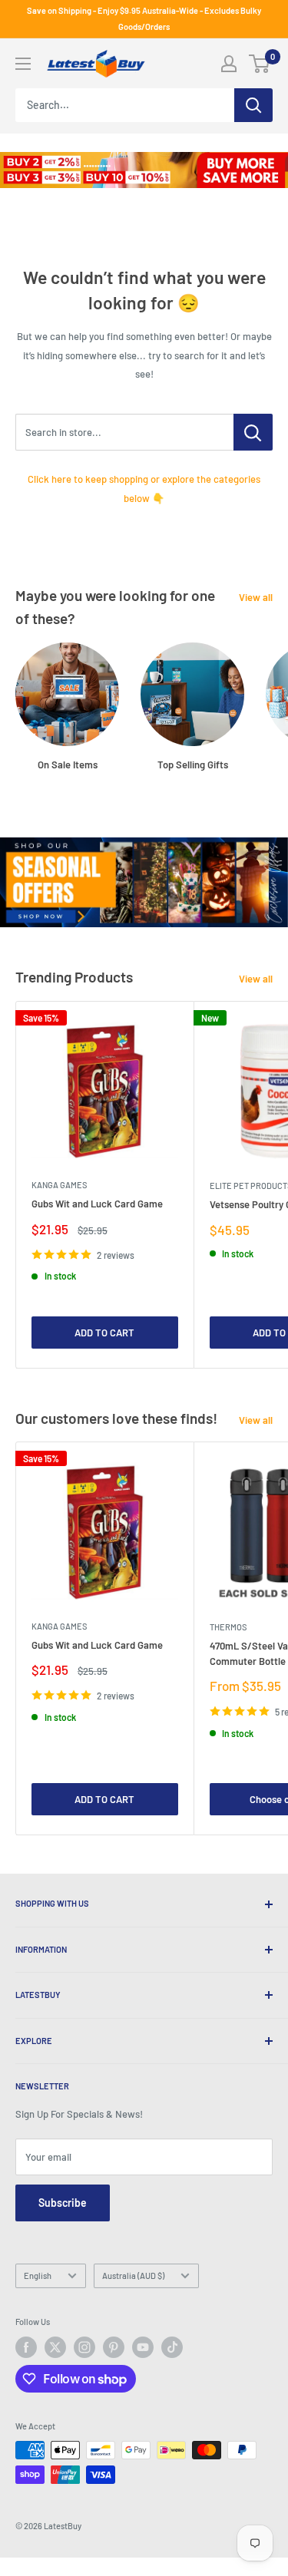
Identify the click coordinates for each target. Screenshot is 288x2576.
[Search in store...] (253, 432)
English (38, 2275)
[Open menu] (23, 64)
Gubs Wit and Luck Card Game (97, 1204)
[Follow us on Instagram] (84, 2347)
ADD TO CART (104, 1333)
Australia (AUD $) (133, 2275)
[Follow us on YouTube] (143, 2347)
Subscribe (63, 2203)
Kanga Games (59, 1185)
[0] (260, 64)
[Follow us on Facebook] (26, 2347)
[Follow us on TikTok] (172, 2347)
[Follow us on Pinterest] (114, 2347)
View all (256, 597)
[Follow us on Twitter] (55, 2347)
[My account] (229, 64)
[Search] (253, 105)
